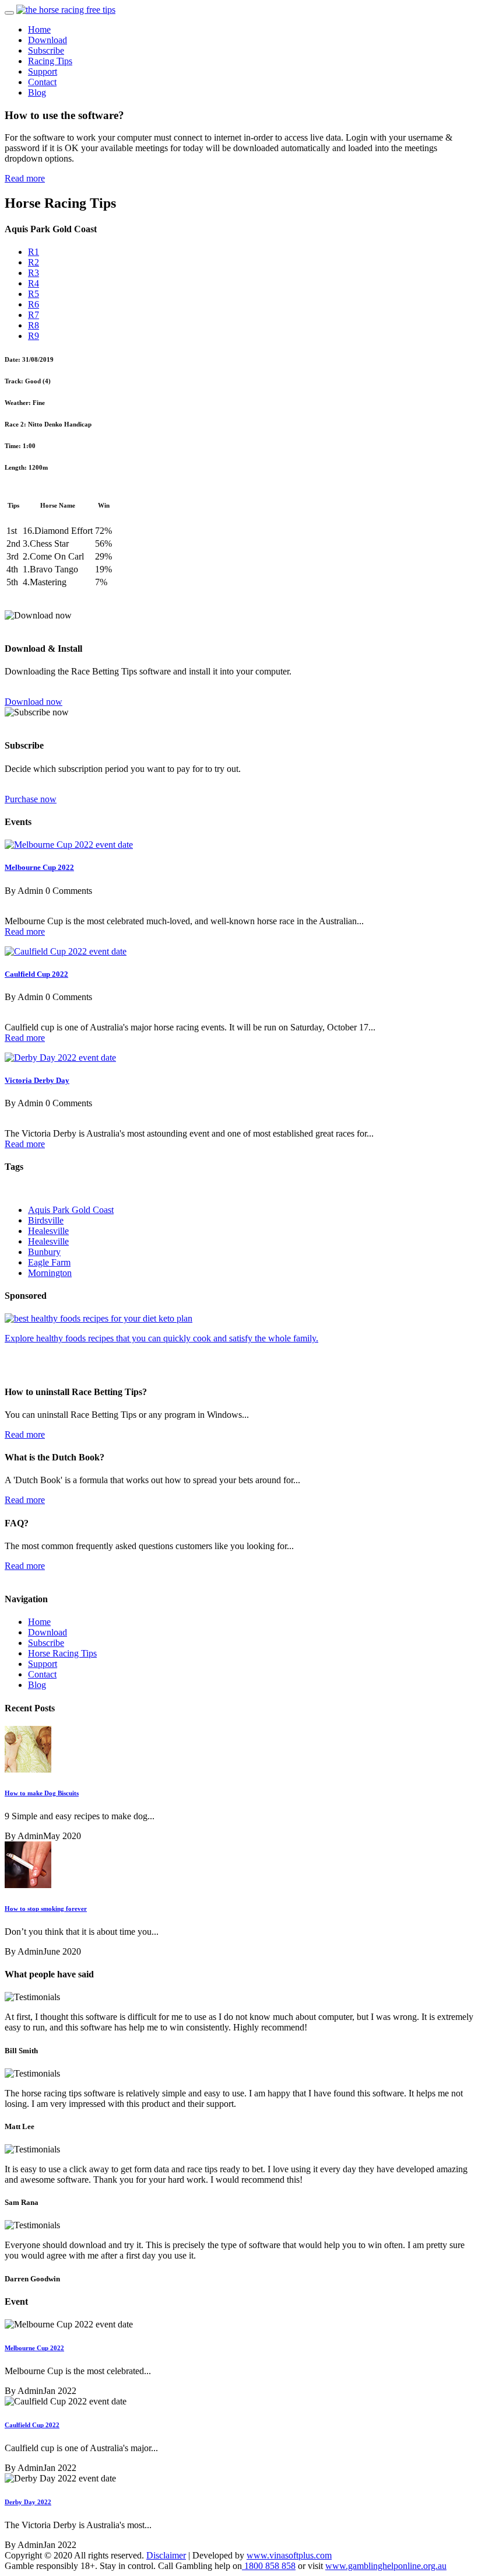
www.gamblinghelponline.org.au (386, 2566)
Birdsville (46, 1220)
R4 (34, 283)
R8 (34, 325)
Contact (42, 82)
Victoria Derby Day (37, 1080)
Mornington (50, 1273)
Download (48, 40)
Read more (25, 178)
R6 (34, 304)
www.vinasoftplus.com (289, 2555)
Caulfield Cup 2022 (36, 974)
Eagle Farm (49, 1262)
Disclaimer (166, 2555)
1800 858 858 (269, 2566)
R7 (34, 315)
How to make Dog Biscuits (42, 1793)
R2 (34, 262)
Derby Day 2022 (28, 2502)
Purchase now (31, 799)
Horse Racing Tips (62, 1653)
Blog (37, 92)
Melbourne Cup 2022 (39, 867)
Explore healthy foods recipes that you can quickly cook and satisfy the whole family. (161, 1338)
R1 (34, 252)
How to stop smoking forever (46, 1909)
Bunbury (44, 1252)
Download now (34, 702)
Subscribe (46, 50)
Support (43, 71)
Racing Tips (50, 61)
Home (39, 29)
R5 (34, 294)
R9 (34, 336)
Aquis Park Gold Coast (71, 1210)
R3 (34, 273)
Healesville (48, 1231)
